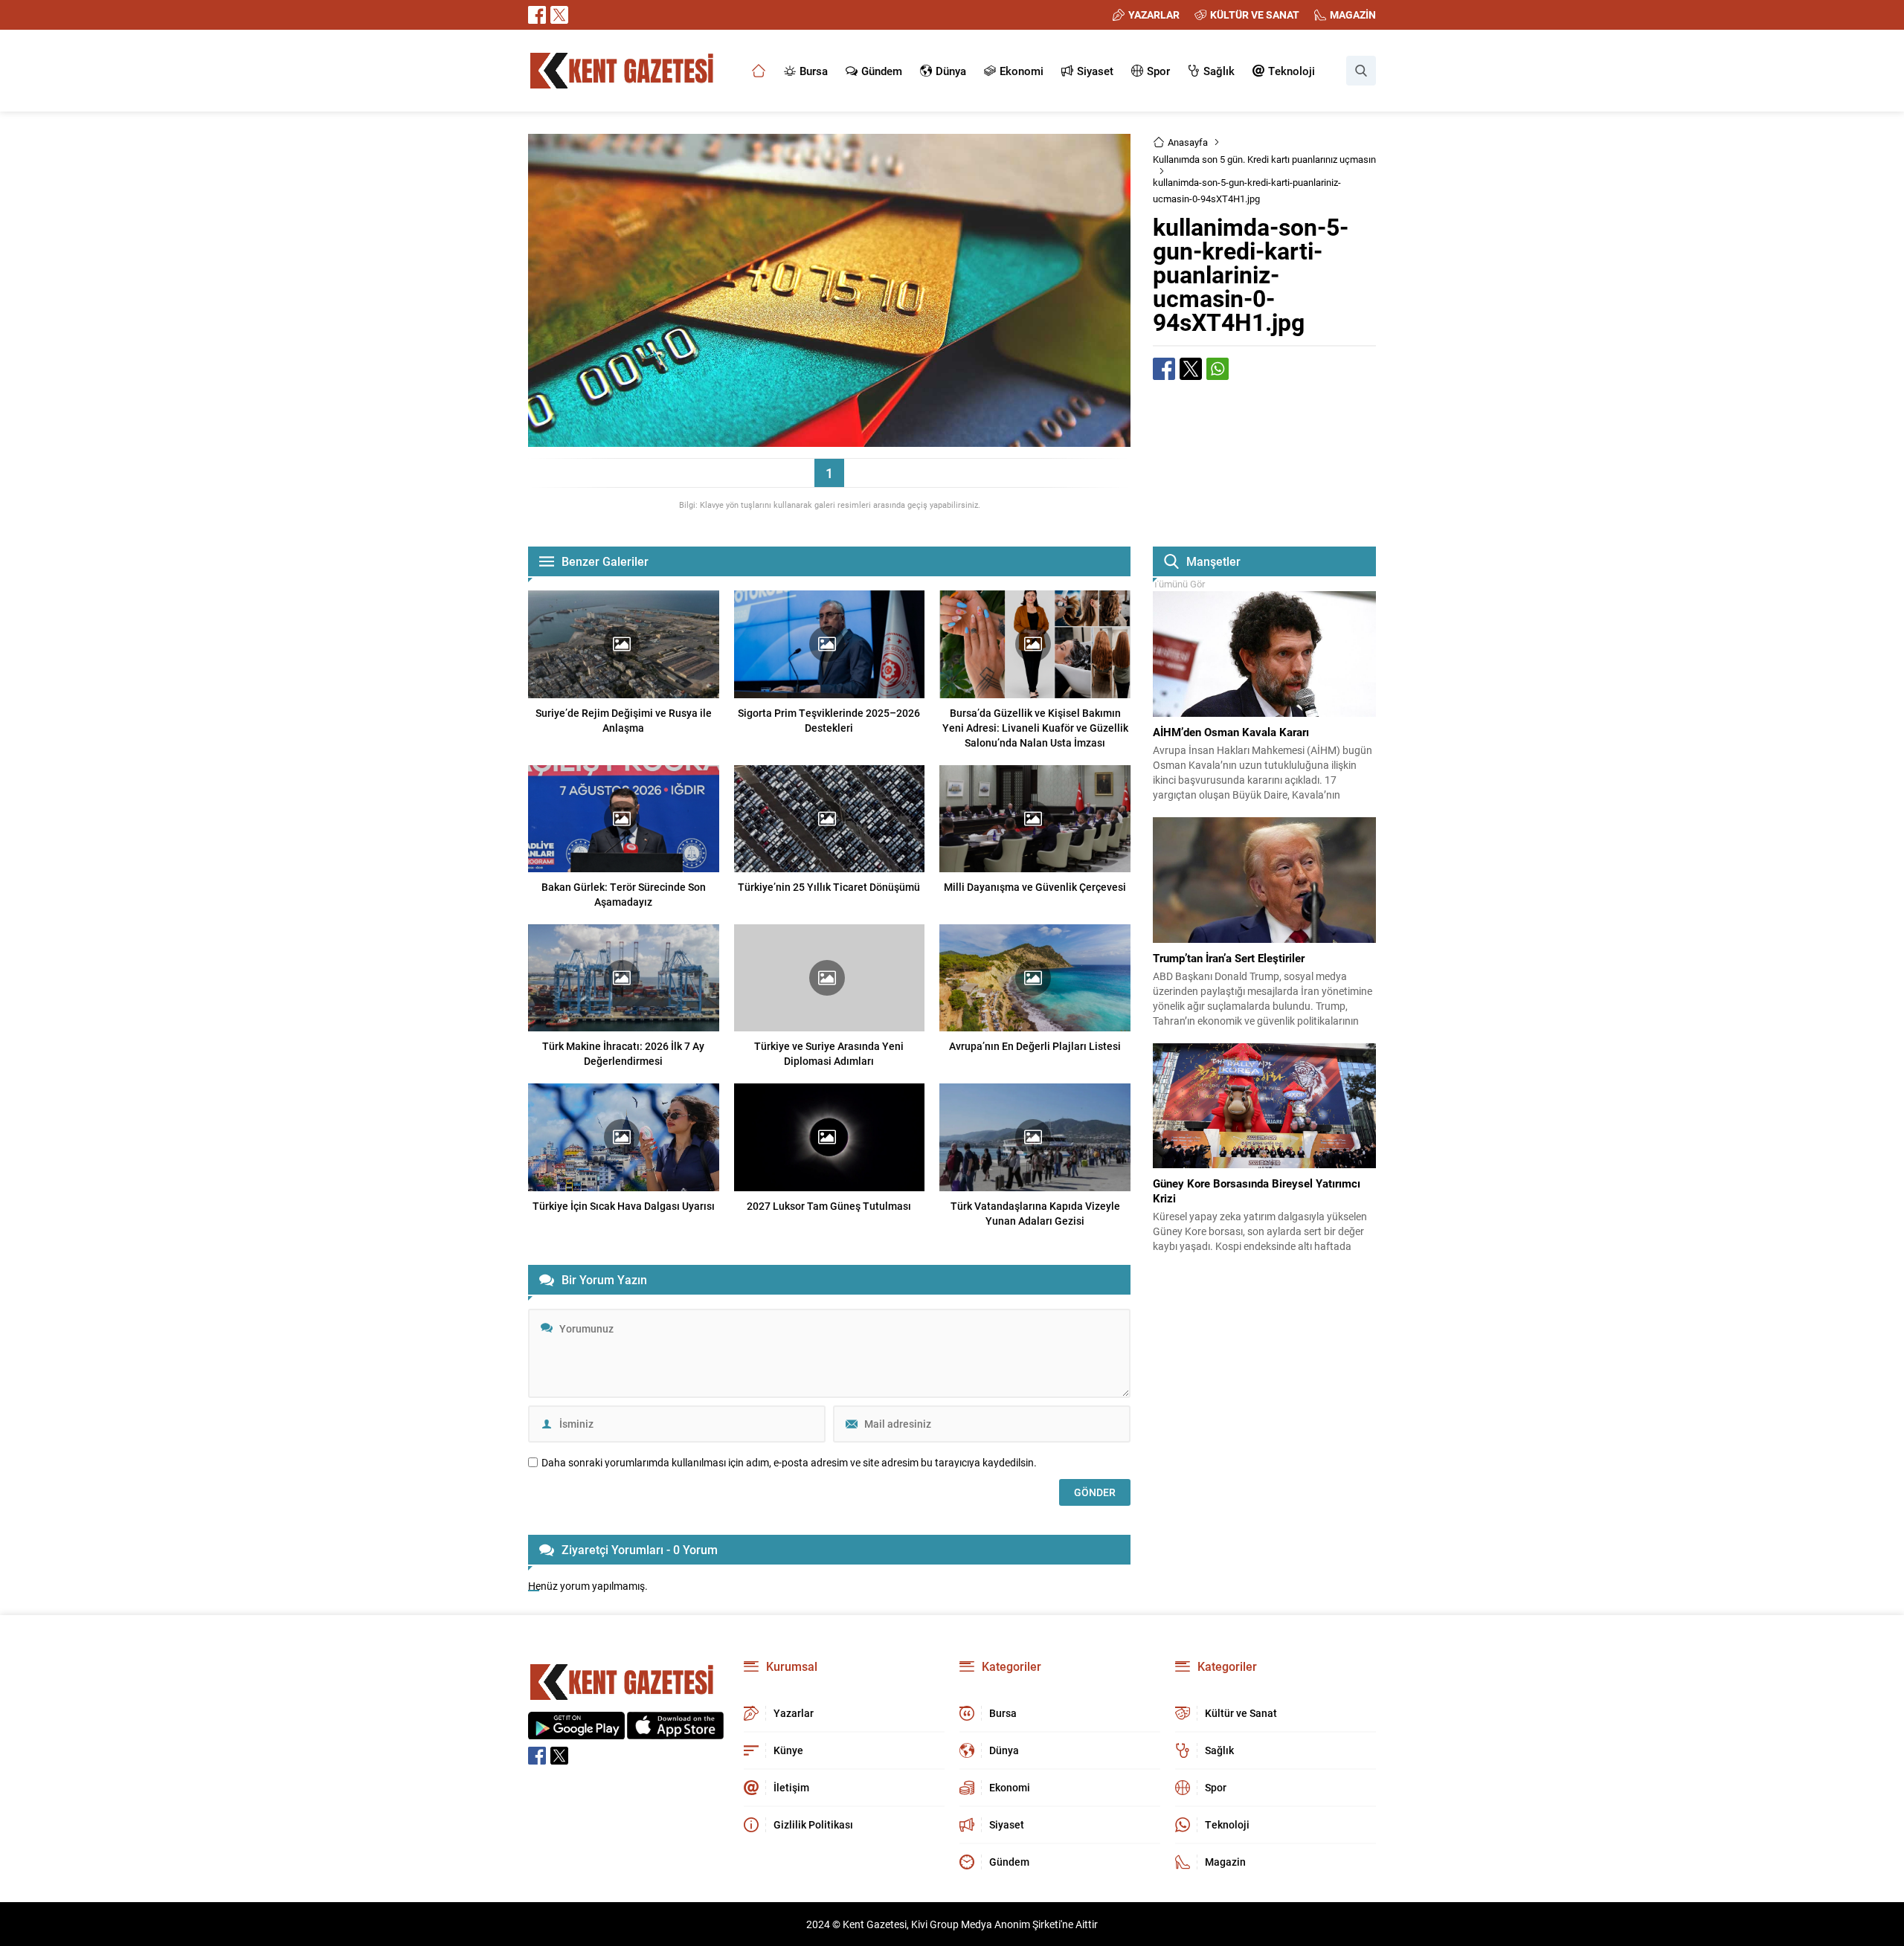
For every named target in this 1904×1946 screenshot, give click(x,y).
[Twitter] (559, 15)
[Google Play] (576, 1731)
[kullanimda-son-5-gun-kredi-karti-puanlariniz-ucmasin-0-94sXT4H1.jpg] (829, 440)
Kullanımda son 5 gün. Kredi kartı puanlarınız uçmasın (1264, 159)
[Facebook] (537, 15)
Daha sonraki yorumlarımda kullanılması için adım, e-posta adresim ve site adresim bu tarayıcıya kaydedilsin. (789, 1463)
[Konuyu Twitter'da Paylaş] (1191, 369)
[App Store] (675, 1731)
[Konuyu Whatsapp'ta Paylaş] (1218, 369)
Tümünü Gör (1179, 584)
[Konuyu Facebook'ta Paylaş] (1164, 369)
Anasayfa (1188, 142)
